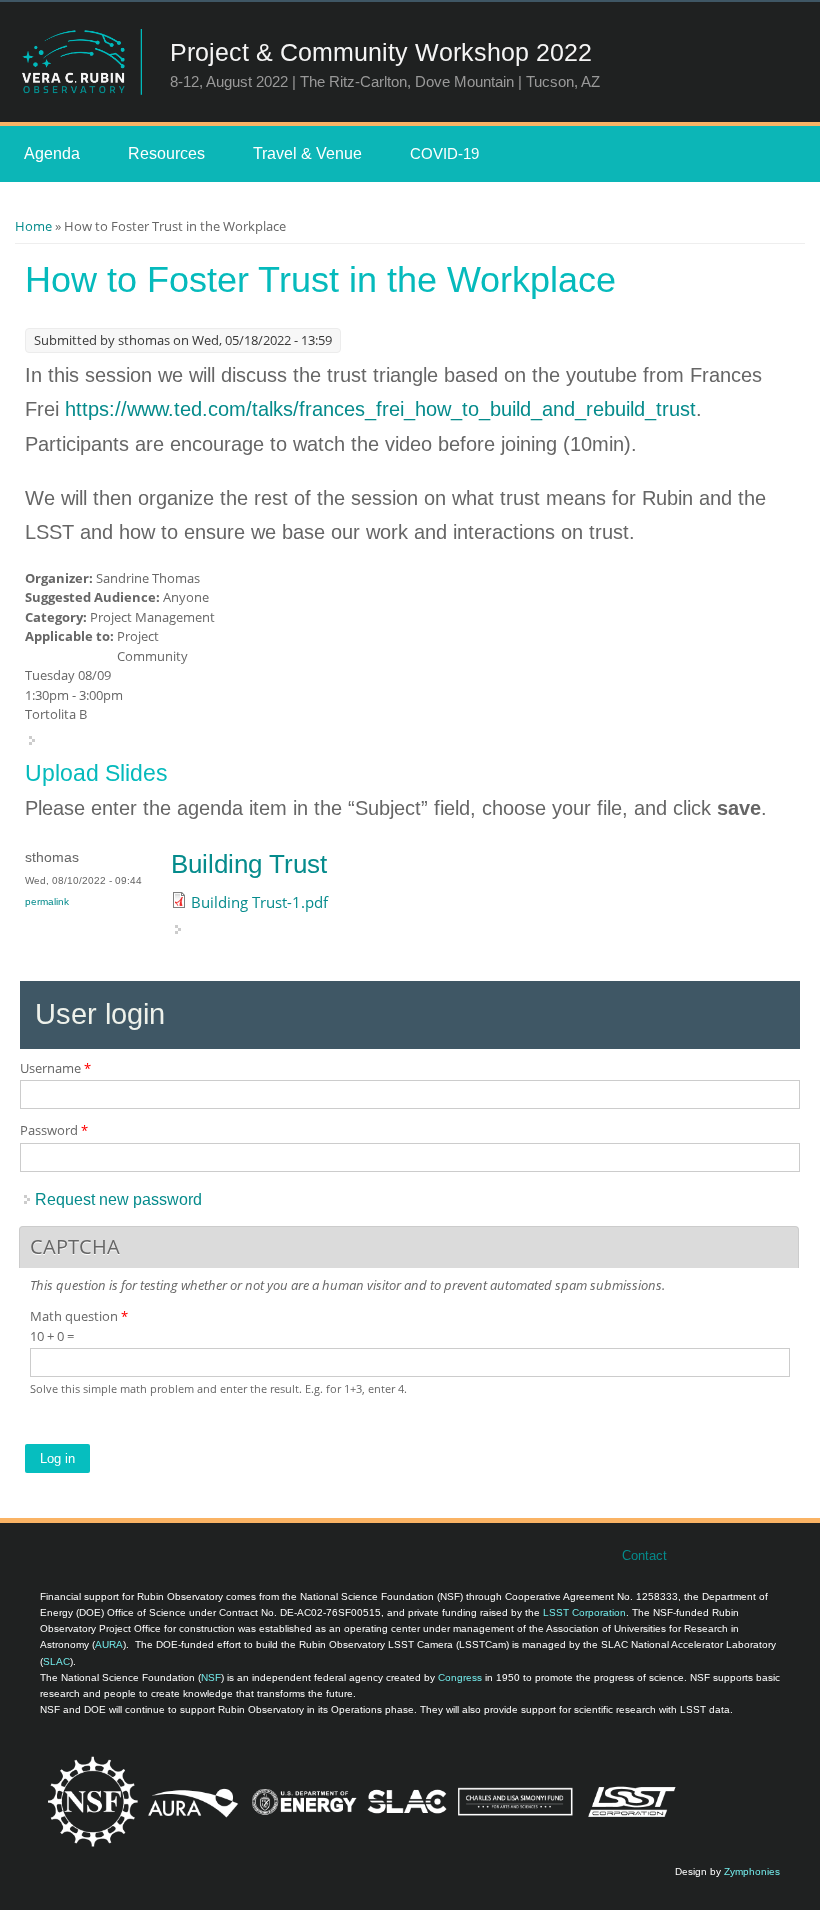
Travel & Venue (307, 153)
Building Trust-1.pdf (259, 902)
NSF (211, 1677)
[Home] (81, 62)
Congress (460, 1677)
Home (33, 226)
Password (54, 1130)
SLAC (56, 1661)
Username (55, 1068)
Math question (79, 1316)
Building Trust (249, 864)
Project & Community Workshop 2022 (381, 52)
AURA (109, 1644)
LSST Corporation (584, 1612)
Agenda (52, 153)
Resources (166, 153)
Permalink (47, 901)
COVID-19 (444, 153)
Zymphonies (752, 1871)
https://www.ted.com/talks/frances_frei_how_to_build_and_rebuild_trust (380, 409)
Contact (644, 1555)
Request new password (118, 1199)
